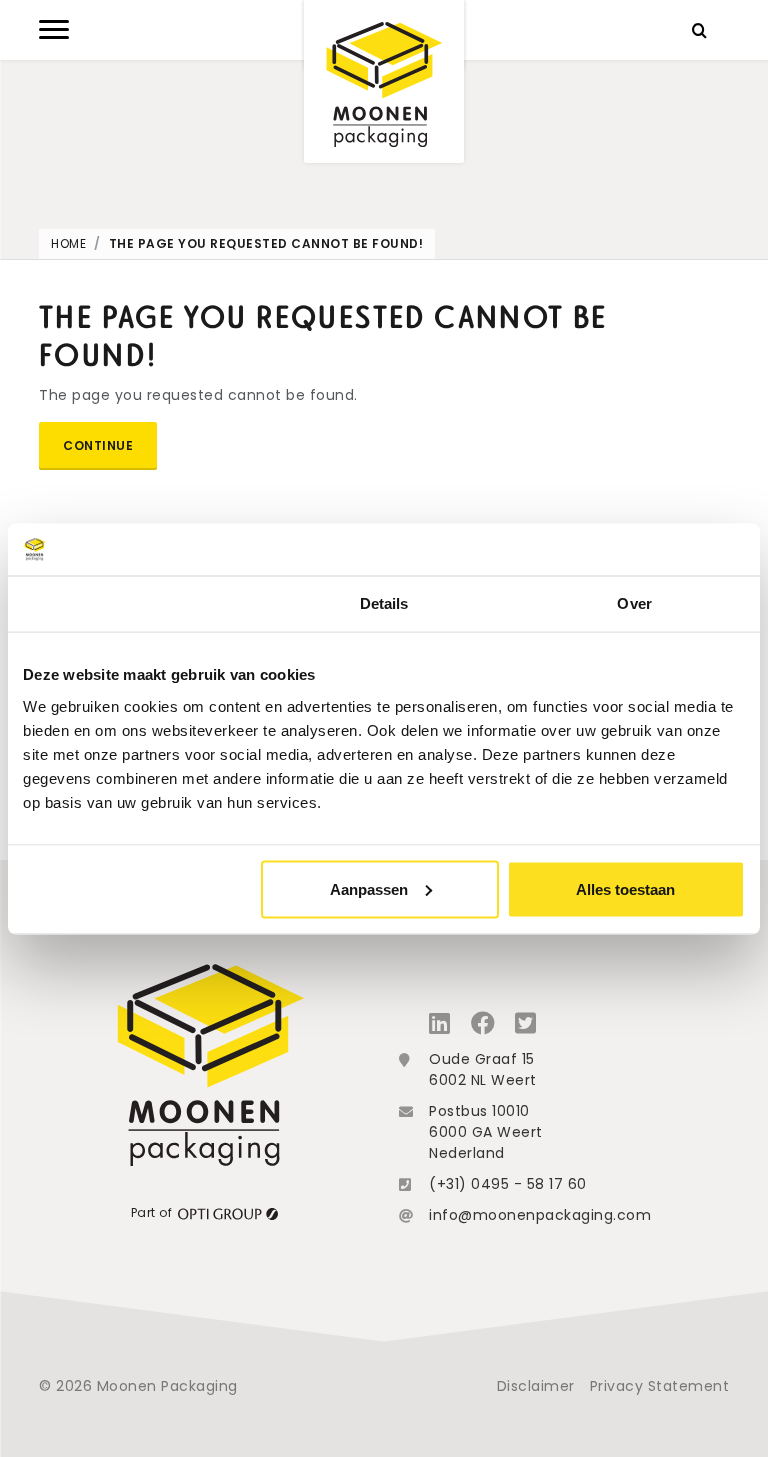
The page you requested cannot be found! (266, 243)
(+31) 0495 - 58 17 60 (508, 1184)
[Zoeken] (699, 30)
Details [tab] (384, 603)
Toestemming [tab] (133, 603)
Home (68, 243)
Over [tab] (634, 603)
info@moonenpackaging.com (540, 1215)
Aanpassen (369, 888)
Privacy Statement (660, 1386)
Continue (98, 445)
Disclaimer (536, 1386)
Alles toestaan (625, 888)
